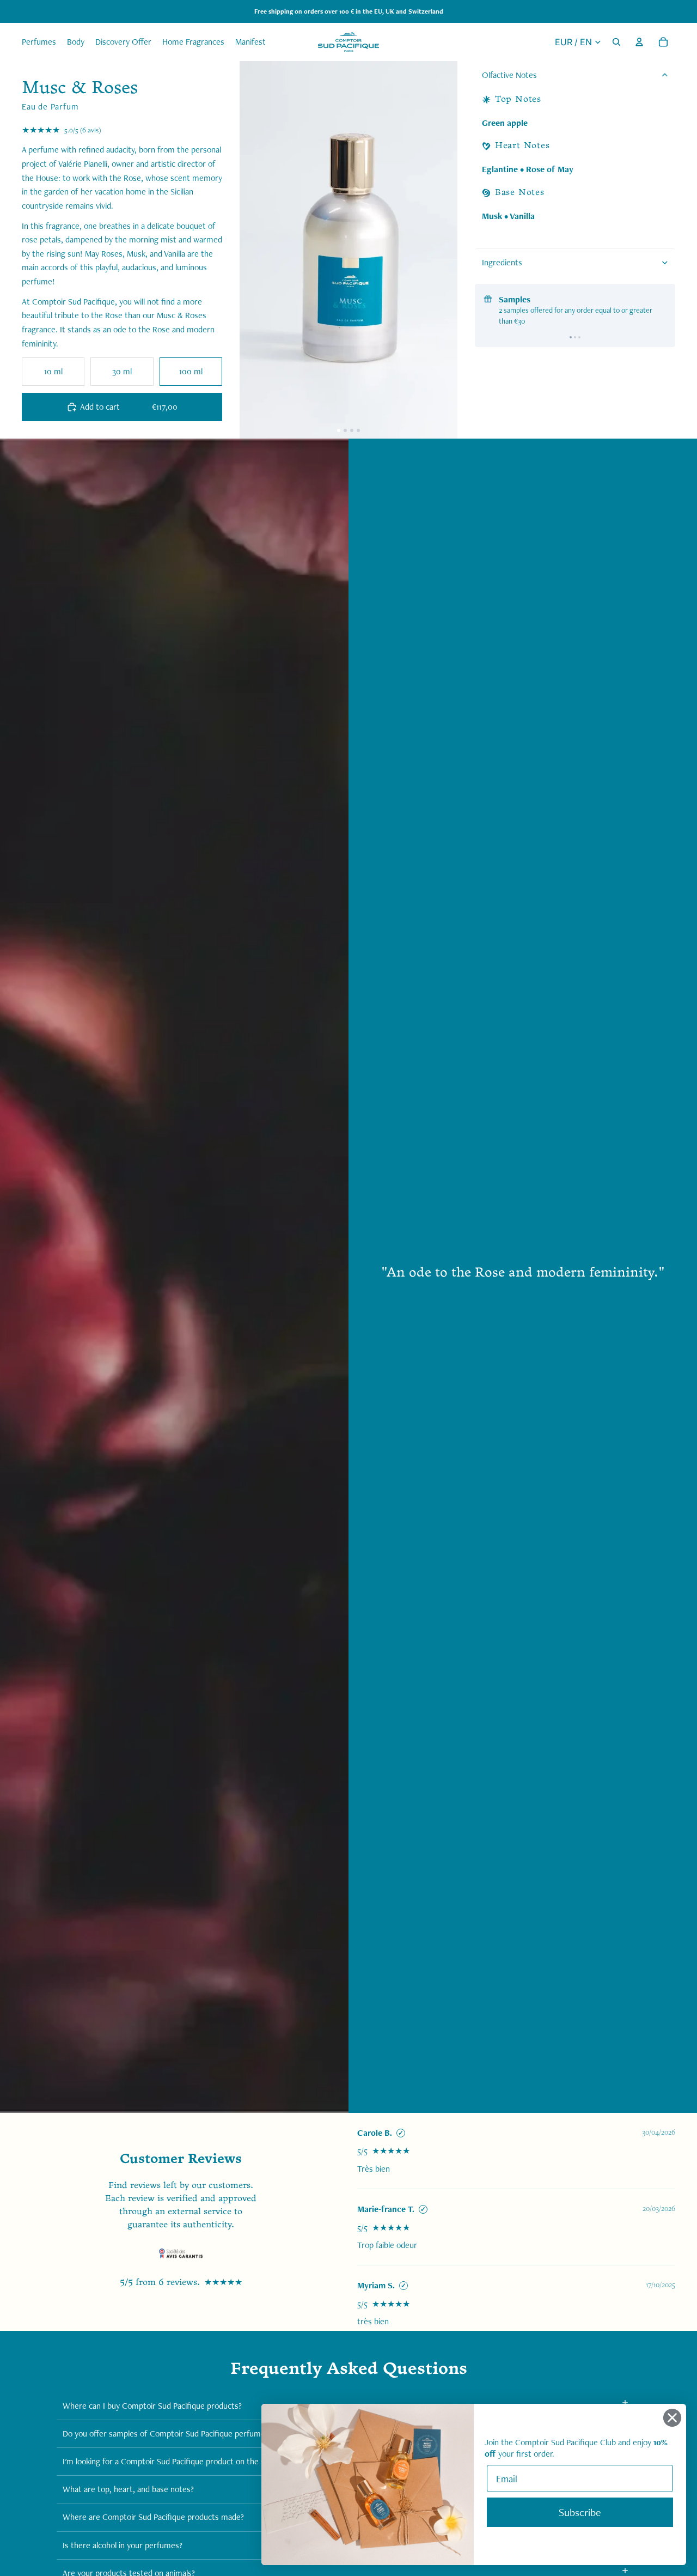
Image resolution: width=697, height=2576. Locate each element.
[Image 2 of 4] (345, 430)
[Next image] (440, 250)
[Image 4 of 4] (358, 430)
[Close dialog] (672, 2418)
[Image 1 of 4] (339, 430)
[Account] (639, 42)
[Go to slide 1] (571, 337)
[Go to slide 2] (575, 337)
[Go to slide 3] (579, 337)
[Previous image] (257, 250)
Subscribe (580, 2512)
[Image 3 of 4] (352, 430)
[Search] (616, 42)
